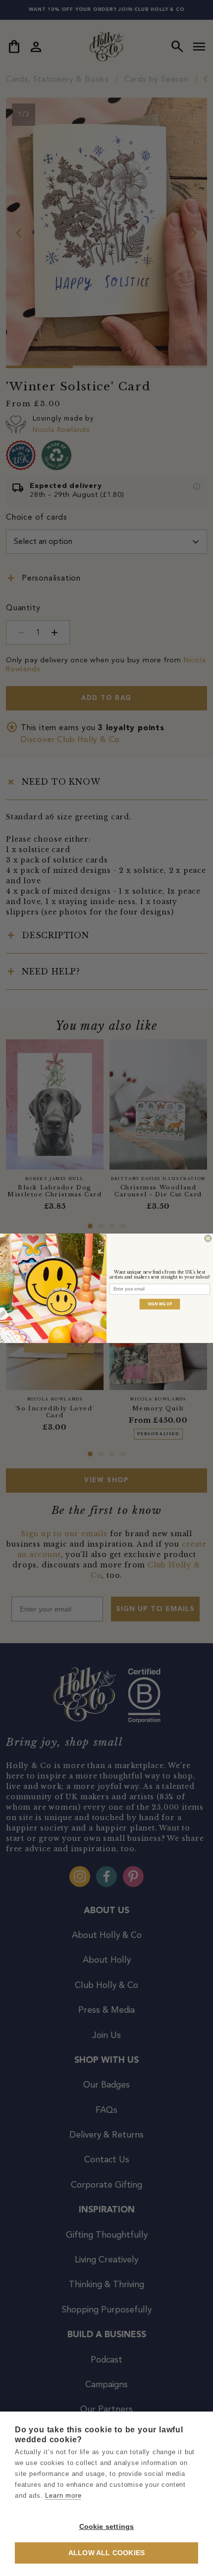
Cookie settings (107, 2527)
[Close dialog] (208, 1238)
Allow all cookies (106, 2553)
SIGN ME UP (160, 1304)
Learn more (63, 2495)
